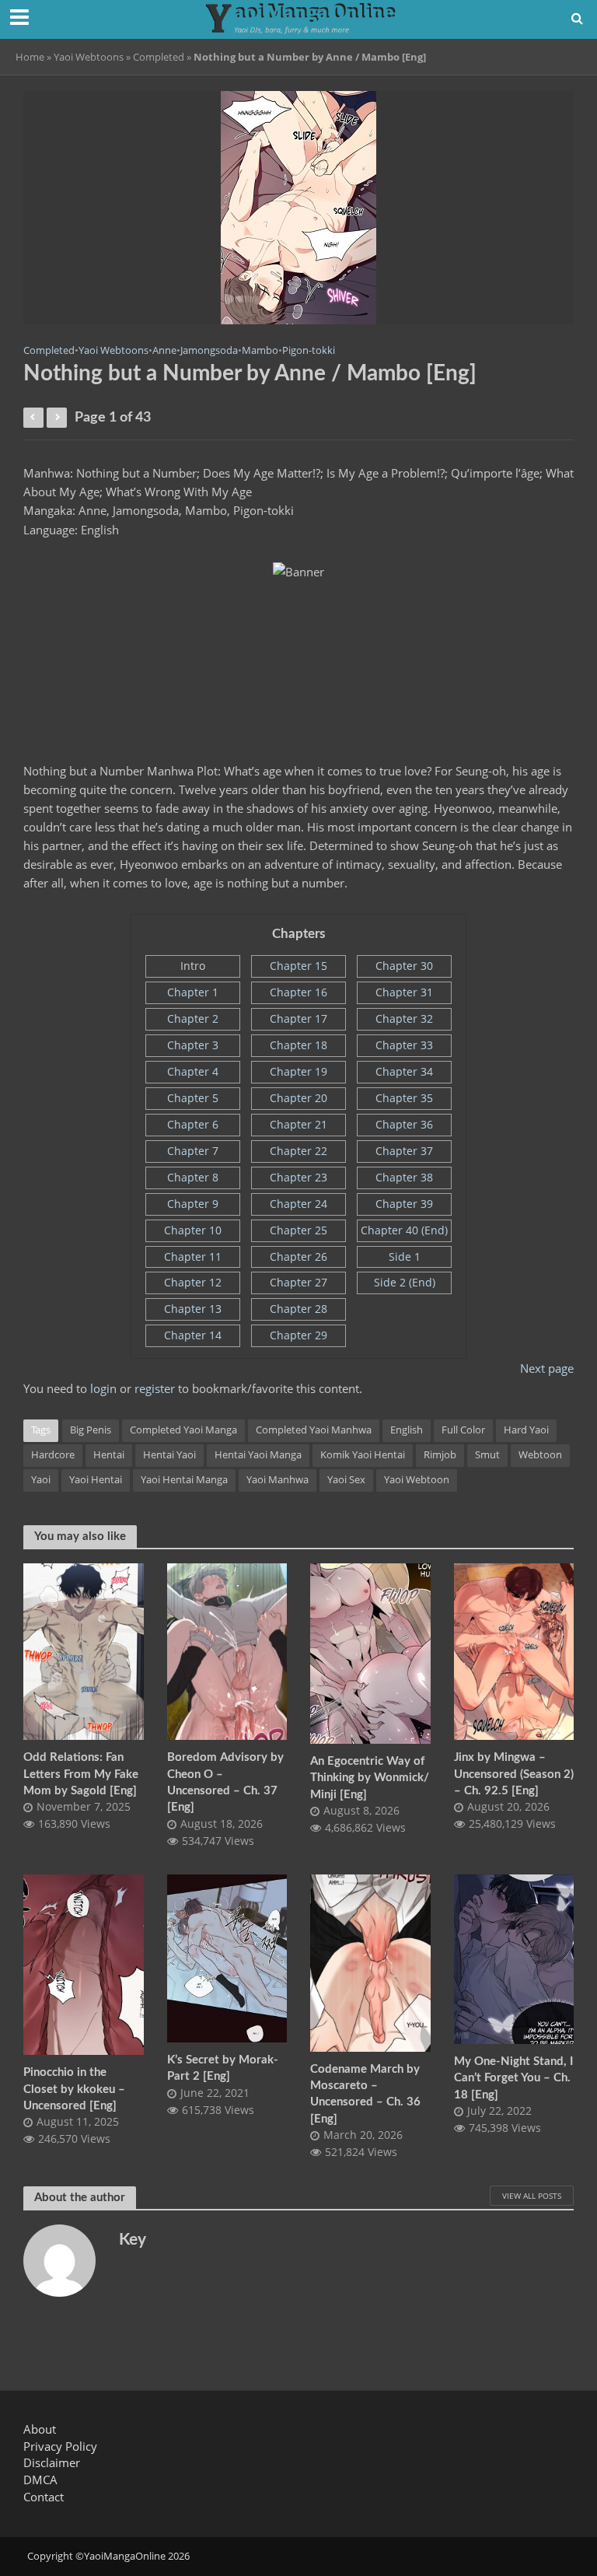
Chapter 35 (404, 1098)
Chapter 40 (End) (404, 1230)
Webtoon (540, 1454)
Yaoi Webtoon (417, 1479)
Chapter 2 (193, 1018)
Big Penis (91, 1430)
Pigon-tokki (309, 350)
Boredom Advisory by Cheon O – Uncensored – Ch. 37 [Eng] (225, 1782)
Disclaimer (52, 2462)
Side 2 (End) (405, 1282)
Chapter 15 (298, 966)
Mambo (260, 350)
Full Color (463, 1430)
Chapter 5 (193, 1098)
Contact (44, 2497)
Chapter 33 (404, 1045)
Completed (159, 57)
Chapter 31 (404, 992)
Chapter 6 (193, 1124)
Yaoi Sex (346, 1479)
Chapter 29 (298, 1335)
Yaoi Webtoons (89, 57)
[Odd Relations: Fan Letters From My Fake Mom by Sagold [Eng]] (84, 1650)
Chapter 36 (404, 1124)
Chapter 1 (193, 992)
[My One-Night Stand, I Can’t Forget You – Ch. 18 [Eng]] (514, 1958)
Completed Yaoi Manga (183, 1430)
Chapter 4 (193, 1071)
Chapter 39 (404, 1204)
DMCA (40, 2480)
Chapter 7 (193, 1151)
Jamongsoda (209, 350)
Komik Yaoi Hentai (363, 1454)
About (40, 2429)
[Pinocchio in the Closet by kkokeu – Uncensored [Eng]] (84, 1964)
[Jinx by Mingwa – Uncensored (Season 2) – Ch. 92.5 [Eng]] (514, 1650)
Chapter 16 (298, 992)
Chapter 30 (404, 966)
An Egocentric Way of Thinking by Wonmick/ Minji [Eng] (370, 1778)
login (103, 1388)
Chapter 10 (193, 1230)
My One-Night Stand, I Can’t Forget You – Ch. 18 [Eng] (513, 2078)
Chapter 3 (193, 1045)
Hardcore (53, 1454)
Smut (487, 1454)
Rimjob (440, 1454)
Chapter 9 (193, 1204)
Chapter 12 (193, 1282)
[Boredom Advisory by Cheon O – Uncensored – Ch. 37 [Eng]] (227, 1650)
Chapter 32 (404, 1018)
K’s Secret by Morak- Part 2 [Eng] (223, 2068)
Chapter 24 (298, 1204)
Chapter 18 (298, 1045)
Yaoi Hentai (96, 1479)
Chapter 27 (298, 1282)
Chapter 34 (404, 1071)
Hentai (109, 1454)
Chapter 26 (298, 1256)
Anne (164, 350)
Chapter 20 (298, 1098)
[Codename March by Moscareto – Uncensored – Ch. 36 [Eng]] (370, 1962)
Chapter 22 (298, 1151)
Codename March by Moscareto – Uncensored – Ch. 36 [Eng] (365, 2094)
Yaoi (41, 1479)
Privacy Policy (60, 2446)
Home (30, 57)
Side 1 (405, 1256)
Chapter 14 (193, 1335)
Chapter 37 (404, 1151)
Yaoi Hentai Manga (184, 1479)
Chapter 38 (404, 1177)
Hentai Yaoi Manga (258, 1454)
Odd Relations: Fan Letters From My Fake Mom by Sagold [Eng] (81, 1774)
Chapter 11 (193, 1256)
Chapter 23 (298, 1177)
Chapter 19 (298, 1071)
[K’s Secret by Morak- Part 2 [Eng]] (227, 1957)
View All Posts (532, 2196)
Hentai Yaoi (169, 1454)
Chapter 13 (193, 1309)
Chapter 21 (298, 1124)
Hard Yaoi (526, 1430)
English (407, 1430)
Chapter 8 (193, 1177)
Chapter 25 (298, 1230)
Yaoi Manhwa (278, 1479)
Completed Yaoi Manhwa (314, 1430)
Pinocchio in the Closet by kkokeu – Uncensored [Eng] (74, 2089)
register (155, 1388)
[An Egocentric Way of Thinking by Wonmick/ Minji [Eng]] (370, 1652)
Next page (547, 1368)
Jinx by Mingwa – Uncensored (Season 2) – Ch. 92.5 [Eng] (514, 1774)
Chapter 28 (298, 1309)
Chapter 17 (298, 1018)
